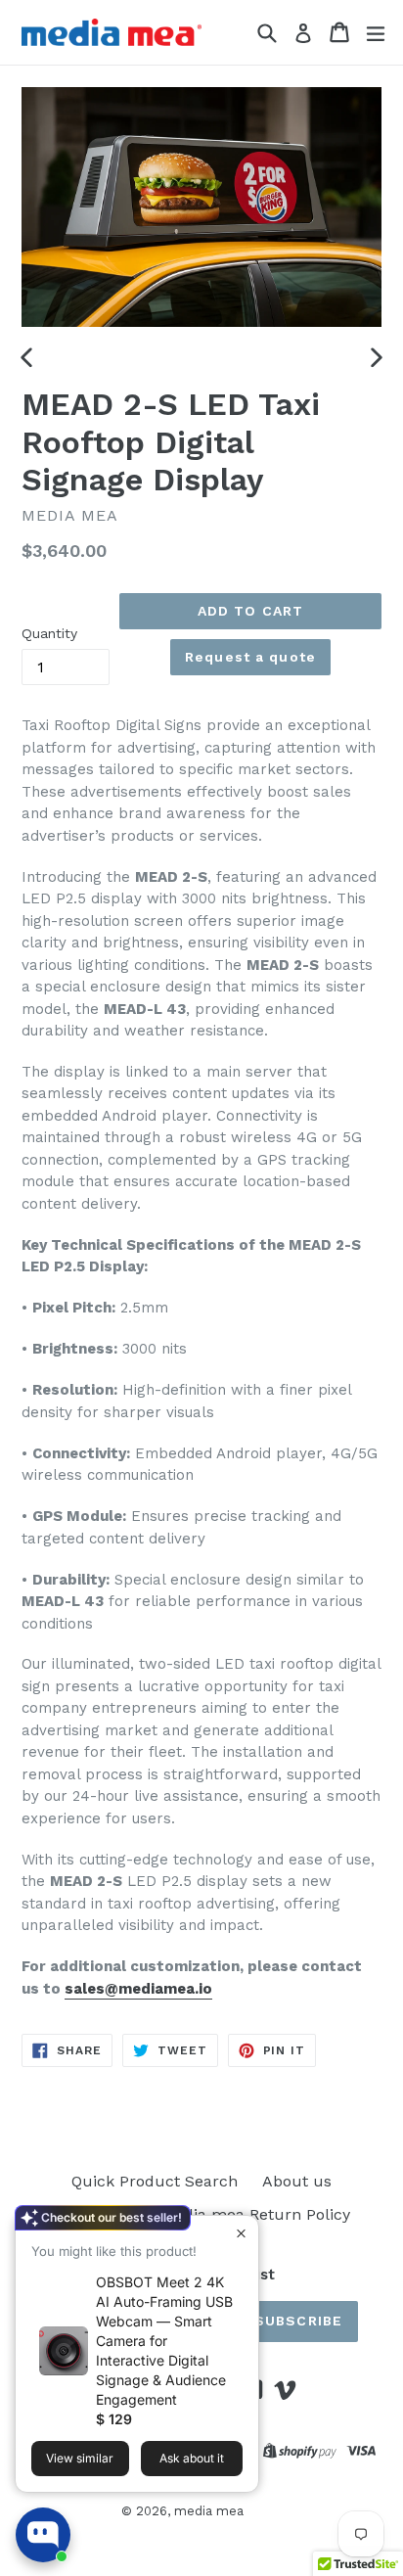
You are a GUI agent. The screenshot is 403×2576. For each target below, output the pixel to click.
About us (297, 2181)
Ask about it (192, 2458)
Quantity (49, 633)
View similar (80, 2458)
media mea (209, 2511)
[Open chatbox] (43, 2535)
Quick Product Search (155, 2181)
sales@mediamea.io (138, 1989)
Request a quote (250, 657)
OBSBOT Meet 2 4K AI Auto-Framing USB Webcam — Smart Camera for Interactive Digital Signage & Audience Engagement (164, 2341)
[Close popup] (241, 2233)
